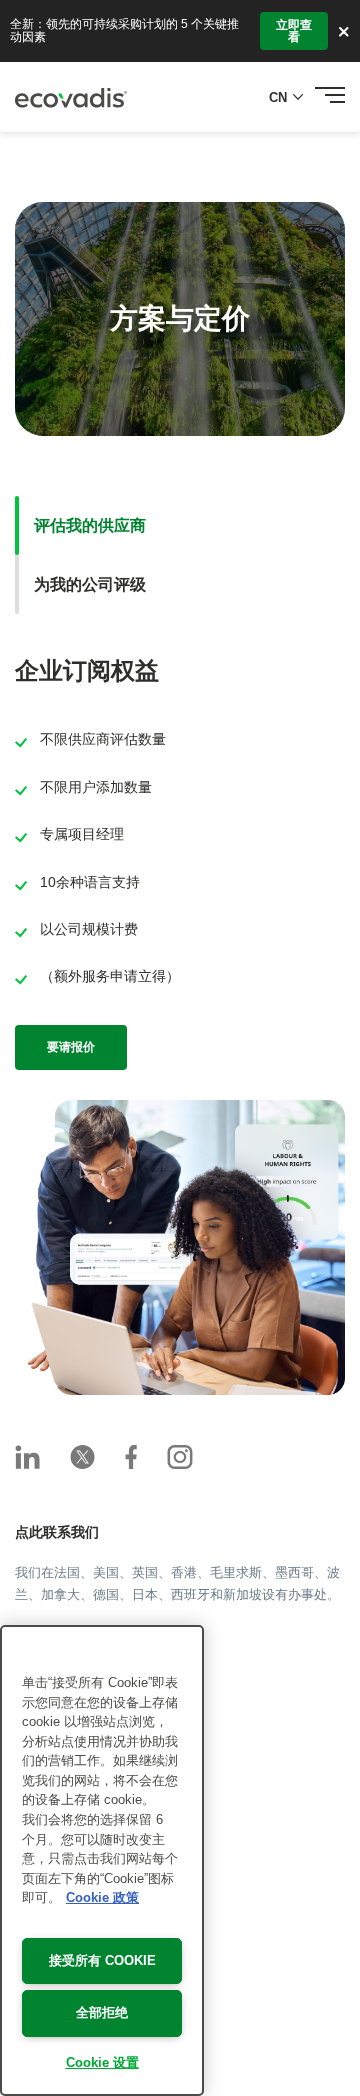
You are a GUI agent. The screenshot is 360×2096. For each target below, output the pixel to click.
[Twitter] (82, 1457)
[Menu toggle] (330, 97)
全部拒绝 (102, 2012)
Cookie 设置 (102, 2062)
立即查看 (294, 31)
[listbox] (290, 97)
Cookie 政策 (102, 1897)
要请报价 (71, 1047)
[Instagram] (180, 1457)
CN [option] (278, 97)
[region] (102, 1860)
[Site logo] (71, 97)
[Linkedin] (27, 1457)
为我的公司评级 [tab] (90, 584)
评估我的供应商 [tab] (90, 525)
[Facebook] (131, 1457)
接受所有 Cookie (102, 1960)
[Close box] (344, 31)
